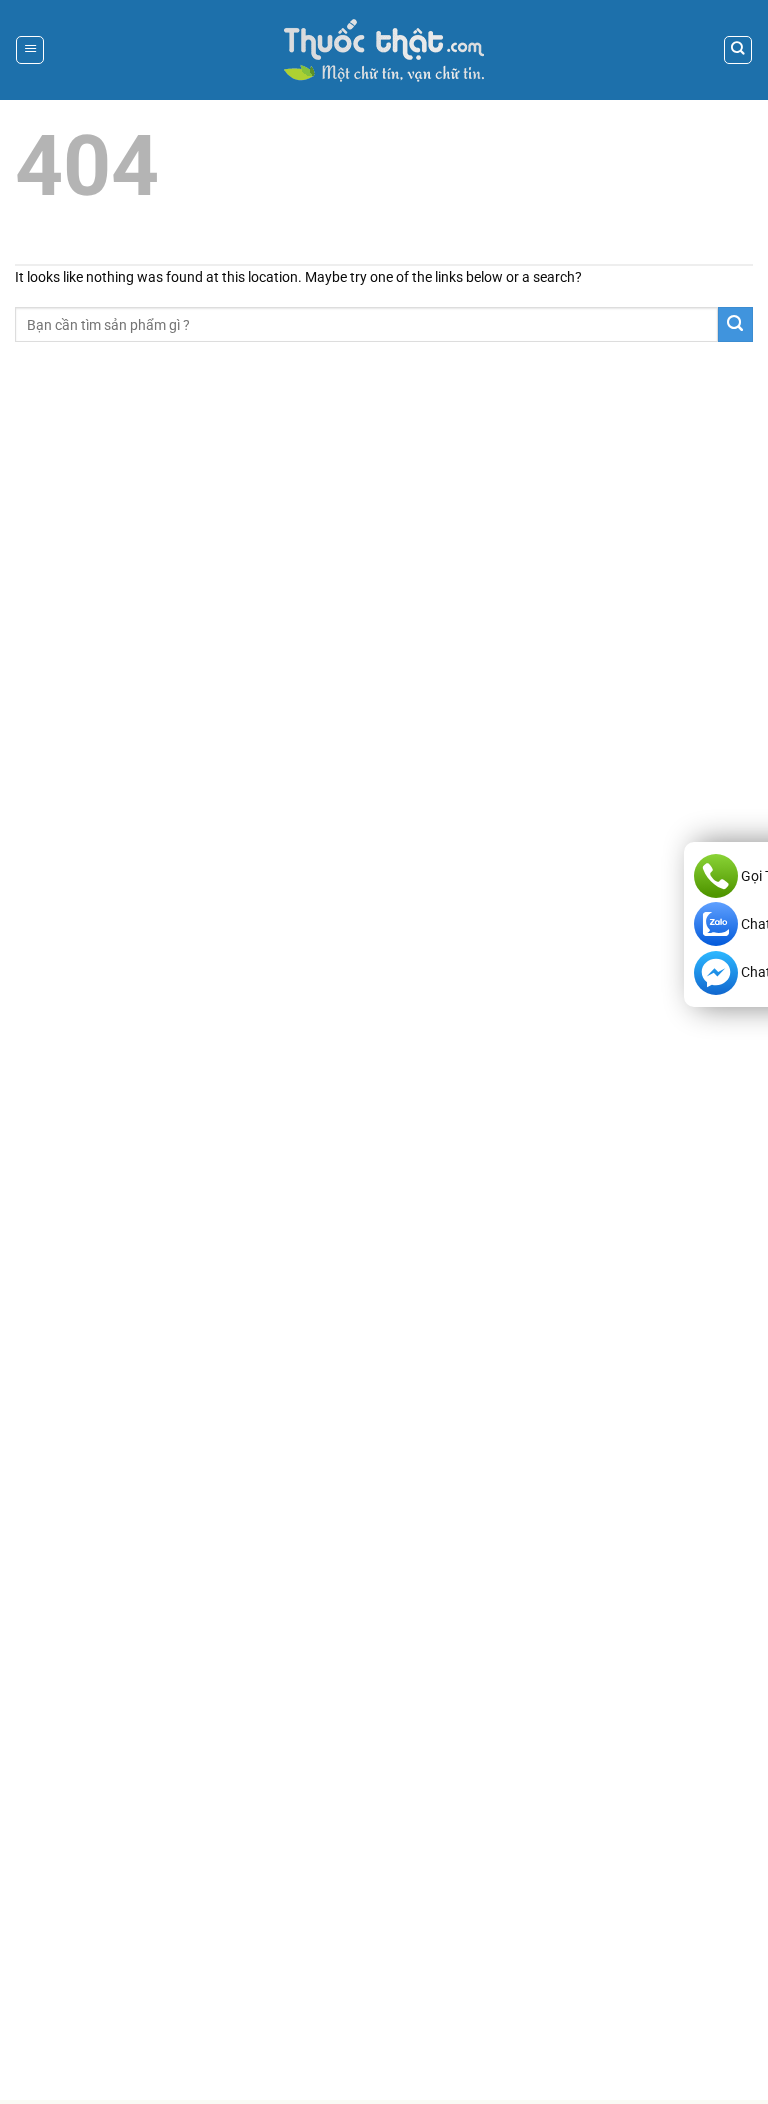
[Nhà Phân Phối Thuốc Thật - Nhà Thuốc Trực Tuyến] (384, 50)
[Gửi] (735, 324)
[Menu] (30, 50)
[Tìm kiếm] (738, 50)
